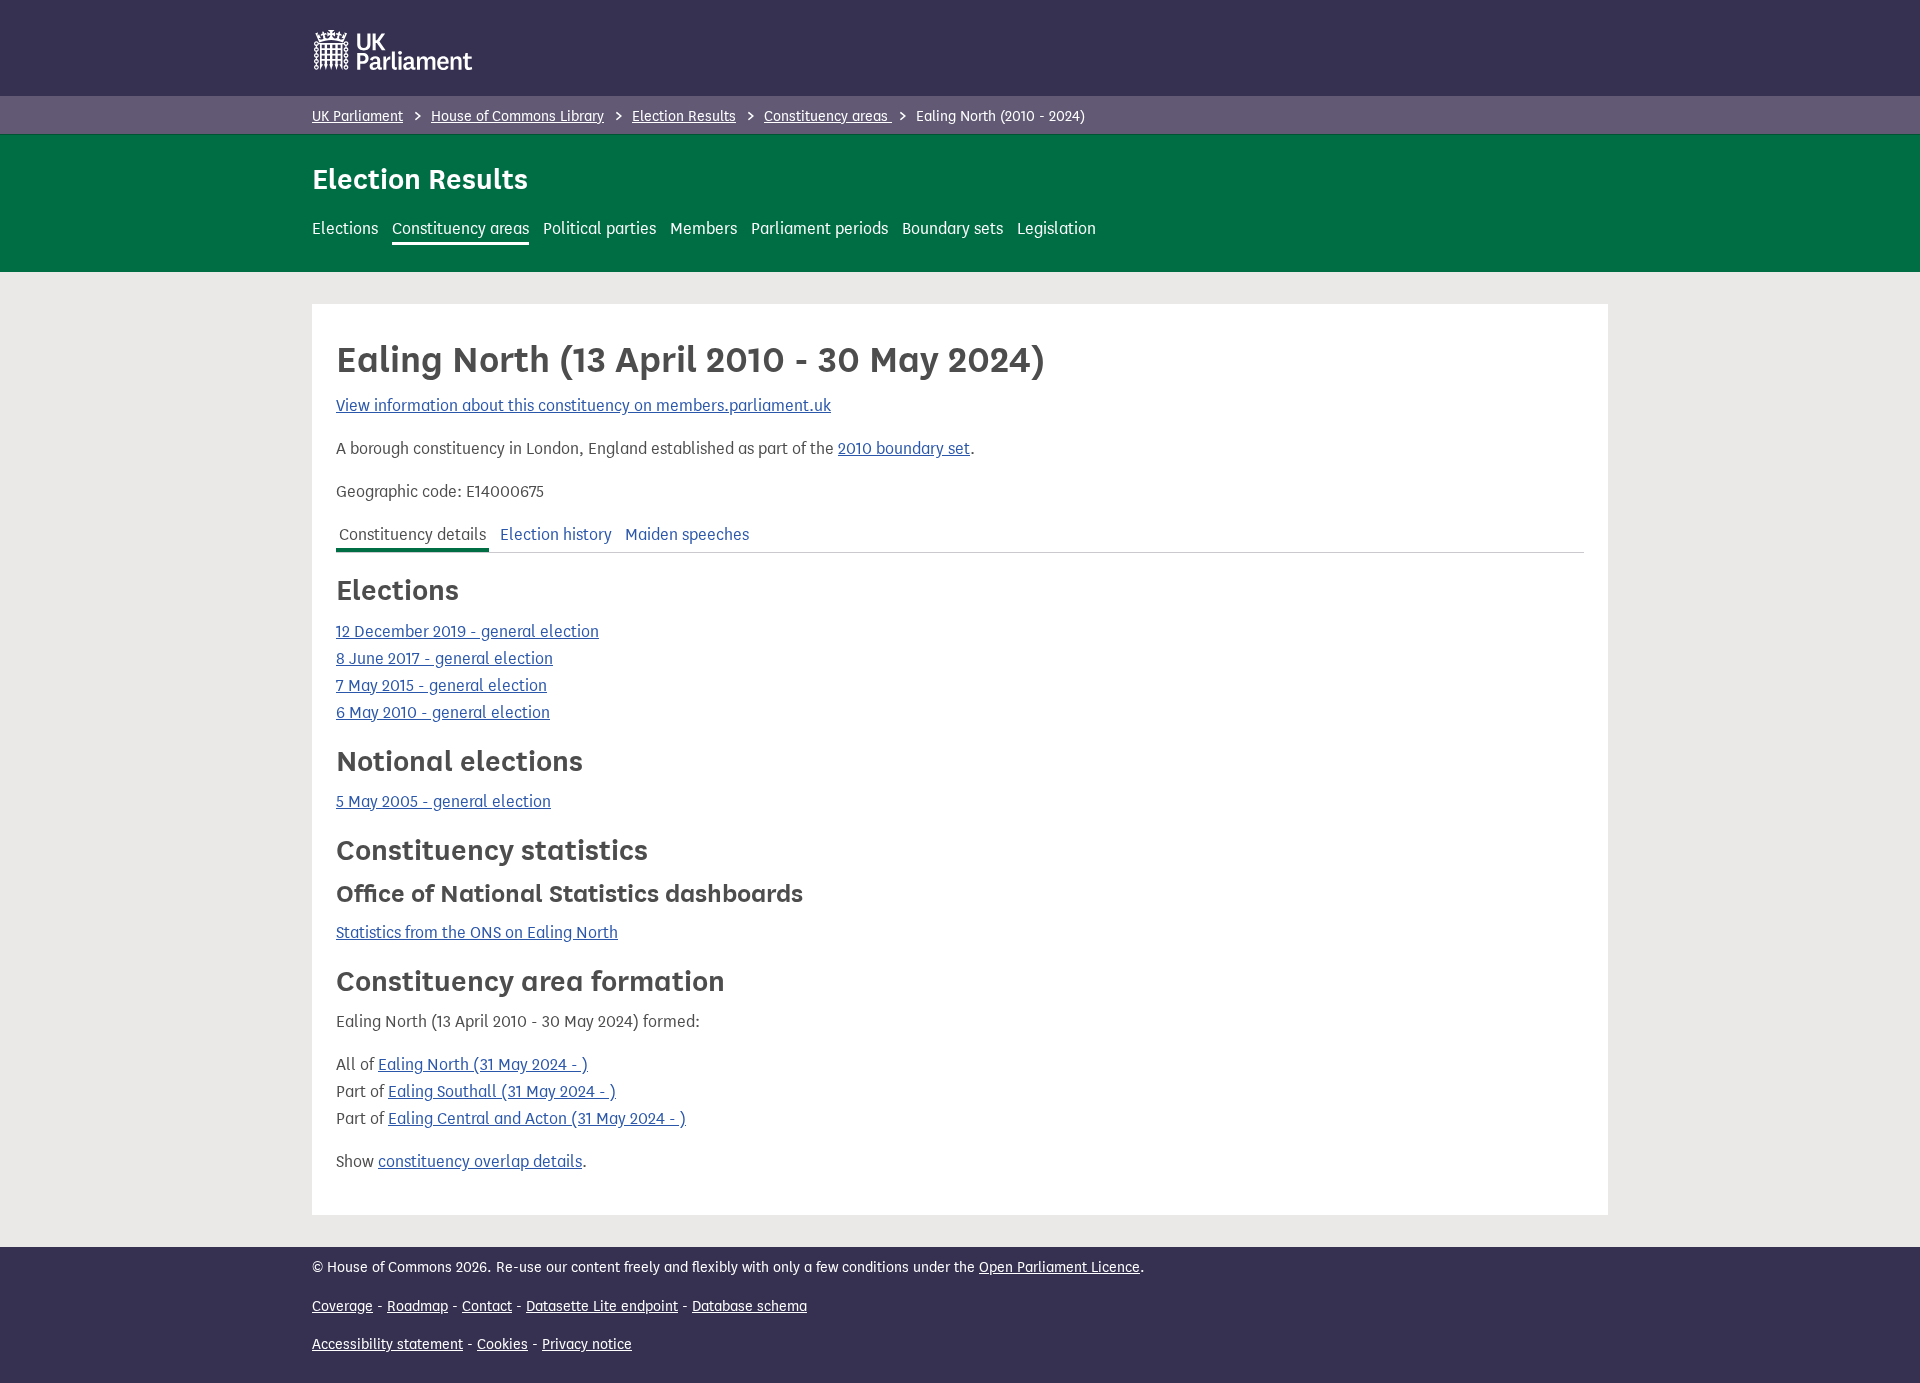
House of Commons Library (517, 116)
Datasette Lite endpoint (602, 1306)
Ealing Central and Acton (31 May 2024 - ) (537, 1118)
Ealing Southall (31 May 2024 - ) (502, 1091)
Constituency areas (828, 116)
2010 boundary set (904, 448)
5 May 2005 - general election (443, 801)
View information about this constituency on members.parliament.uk (583, 405)
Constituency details (412, 534)
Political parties (599, 228)
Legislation (1056, 228)
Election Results (684, 116)
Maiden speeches (687, 534)
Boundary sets (952, 228)
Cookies (502, 1344)
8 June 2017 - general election (444, 658)
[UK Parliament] (393, 50)
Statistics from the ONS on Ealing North (477, 932)
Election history (556, 534)
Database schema (749, 1306)
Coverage (342, 1306)
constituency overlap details (480, 1161)
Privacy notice (587, 1344)
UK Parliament (357, 116)
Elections (345, 228)
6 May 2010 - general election (443, 712)
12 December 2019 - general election (467, 631)
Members (703, 228)
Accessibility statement (387, 1344)
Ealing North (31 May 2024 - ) (483, 1064)
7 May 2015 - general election (441, 685)
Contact (487, 1306)
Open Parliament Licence (1059, 1267)
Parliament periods (819, 228)
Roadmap (417, 1306)
